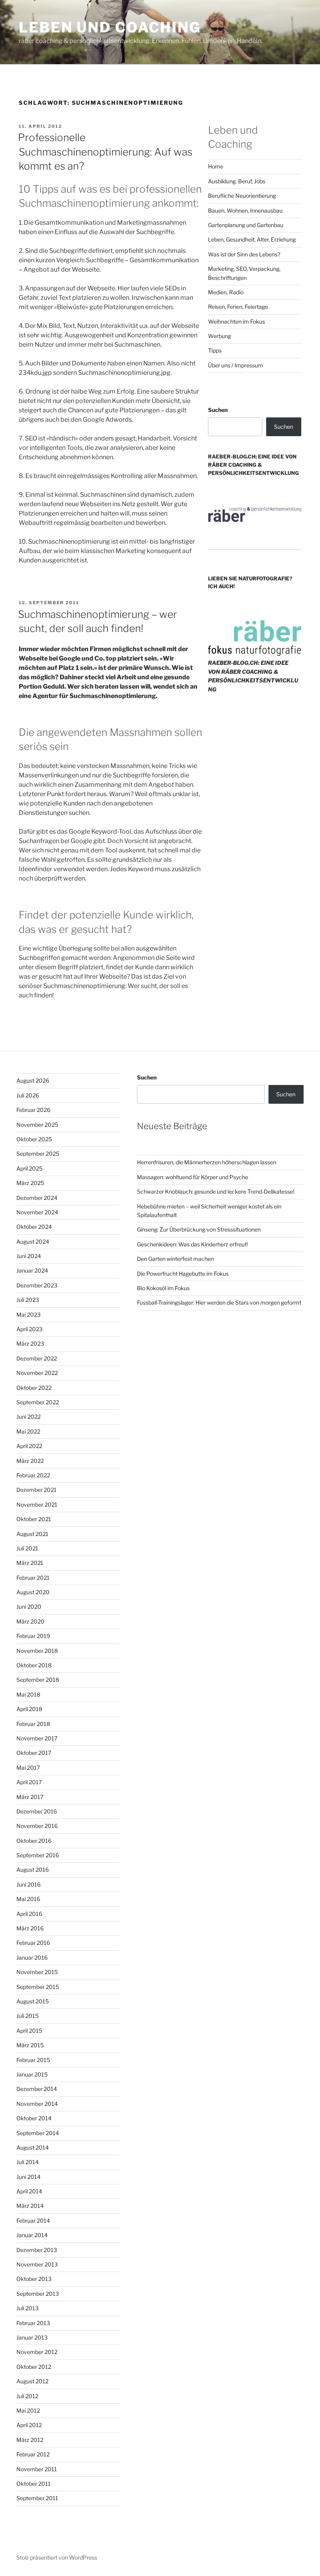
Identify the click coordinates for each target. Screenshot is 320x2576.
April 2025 (29, 1168)
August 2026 (33, 1080)
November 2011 (37, 2469)
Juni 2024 (29, 1256)
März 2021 (30, 1563)
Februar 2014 (33, 2221)
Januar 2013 (32, 2337)
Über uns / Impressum (236, 365)
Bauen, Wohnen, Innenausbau (245, 210)
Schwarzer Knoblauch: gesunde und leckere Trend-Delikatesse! (216, 1191)
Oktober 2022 (34, 1388)
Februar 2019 (33, 1636)
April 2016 (29, 1914)
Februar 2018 (33, 1724)
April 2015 (29, 2031)
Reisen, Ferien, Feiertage (238, 307)
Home (216, 166)
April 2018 (29, 1709)
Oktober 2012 (34, 2367)
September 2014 (38, 2133)
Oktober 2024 (34, 1227)
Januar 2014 (32, 2235)
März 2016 (30, 1928)
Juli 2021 (27, 1548)
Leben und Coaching (110, 27)
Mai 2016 (28, 1899)
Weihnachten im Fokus (236, 321)
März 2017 (30, 1797)
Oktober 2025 (34, 1139)
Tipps (215, 350)
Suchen (218, 410)
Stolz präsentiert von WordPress (57, 2557)
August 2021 (32, 1534)
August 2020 (33, 1592)
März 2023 (30, 1343)
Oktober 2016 (34, 1841)
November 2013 (37, 2264)
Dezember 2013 (37, 2250)
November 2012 (37, 2352)
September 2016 (38, 1855)
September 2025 (38, 1154)
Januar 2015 (32, 2074)
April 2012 (29, 2425)
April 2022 (29, 1446)
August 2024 (33, 1241)
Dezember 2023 (37, 1285)
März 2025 (30, 1183)
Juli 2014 (28, 2162)
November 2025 (37, 1125)
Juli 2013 (28, 2308)
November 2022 (37, 1373)
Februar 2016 (33, 1943)
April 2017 (29, 1782)
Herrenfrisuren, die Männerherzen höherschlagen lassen (207, 1162)
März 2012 (30, 2440)
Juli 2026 (28, 1095)
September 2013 (38, 2294)
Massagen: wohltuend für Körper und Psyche (193, 1177)
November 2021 (37, 1505)
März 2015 (30, 2045)
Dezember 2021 (36, 1490)
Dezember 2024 (37, 1198)
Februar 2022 (33, 1475)
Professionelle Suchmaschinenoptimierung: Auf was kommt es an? (105, 152)
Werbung (220, 336)
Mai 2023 (28, 1315)
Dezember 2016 (37, 1811)
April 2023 (29, 1329)
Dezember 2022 (37, 1358)
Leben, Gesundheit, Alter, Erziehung (252, 239)
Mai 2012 (28, 2410)
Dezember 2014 (37, 2089)
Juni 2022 (28, 1417)
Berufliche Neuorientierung (242, 196)
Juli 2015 (28, 2016)
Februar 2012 (33, 2454)
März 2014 (30, 2206)
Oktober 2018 (34, 1665)
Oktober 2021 (34, 1519)
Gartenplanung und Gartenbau (246, 225)
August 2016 (33, 1870)
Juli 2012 (27, 2396)
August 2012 (32, 2381)
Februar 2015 (33, 2060)
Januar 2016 (32, 1958)
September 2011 (37, 2498)
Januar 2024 (32, 1270)
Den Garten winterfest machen (175, 1259)
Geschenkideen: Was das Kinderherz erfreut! (192, 1244)
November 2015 (37, 1972)
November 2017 (37, 1738)
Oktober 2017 (34, 1753)
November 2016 (37, 1826)
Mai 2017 (28, 1768)
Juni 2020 (29, 1607)
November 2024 (37, 1212)
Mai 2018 (28, 1694)
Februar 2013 (33, 2323)
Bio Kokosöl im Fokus (163, 1288)
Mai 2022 (28, 1431)
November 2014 (37, 2104)
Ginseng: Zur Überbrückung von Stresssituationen (199, 1229)
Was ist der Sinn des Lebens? (244, 254)
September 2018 (38, 1680)
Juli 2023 (28, 1300)
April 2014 (29, 2191)
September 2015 (38, 1987)
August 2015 (33, 2001)
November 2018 (37, 1651)
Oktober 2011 (34, 2484)
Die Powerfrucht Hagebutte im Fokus (183, 1274)
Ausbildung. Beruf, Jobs (237, 181)
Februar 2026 (33, 1110)
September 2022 (38, 1402)
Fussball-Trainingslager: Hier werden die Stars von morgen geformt (219, 1302)
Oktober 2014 (34, 2118)
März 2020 (30, 1621)
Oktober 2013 (34, 2279)
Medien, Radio (226, 292)
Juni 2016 (28, 1884)
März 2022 (30, 1461)
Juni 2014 (28, 2177)
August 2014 (33, 2147)
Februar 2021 (33, 1578)
